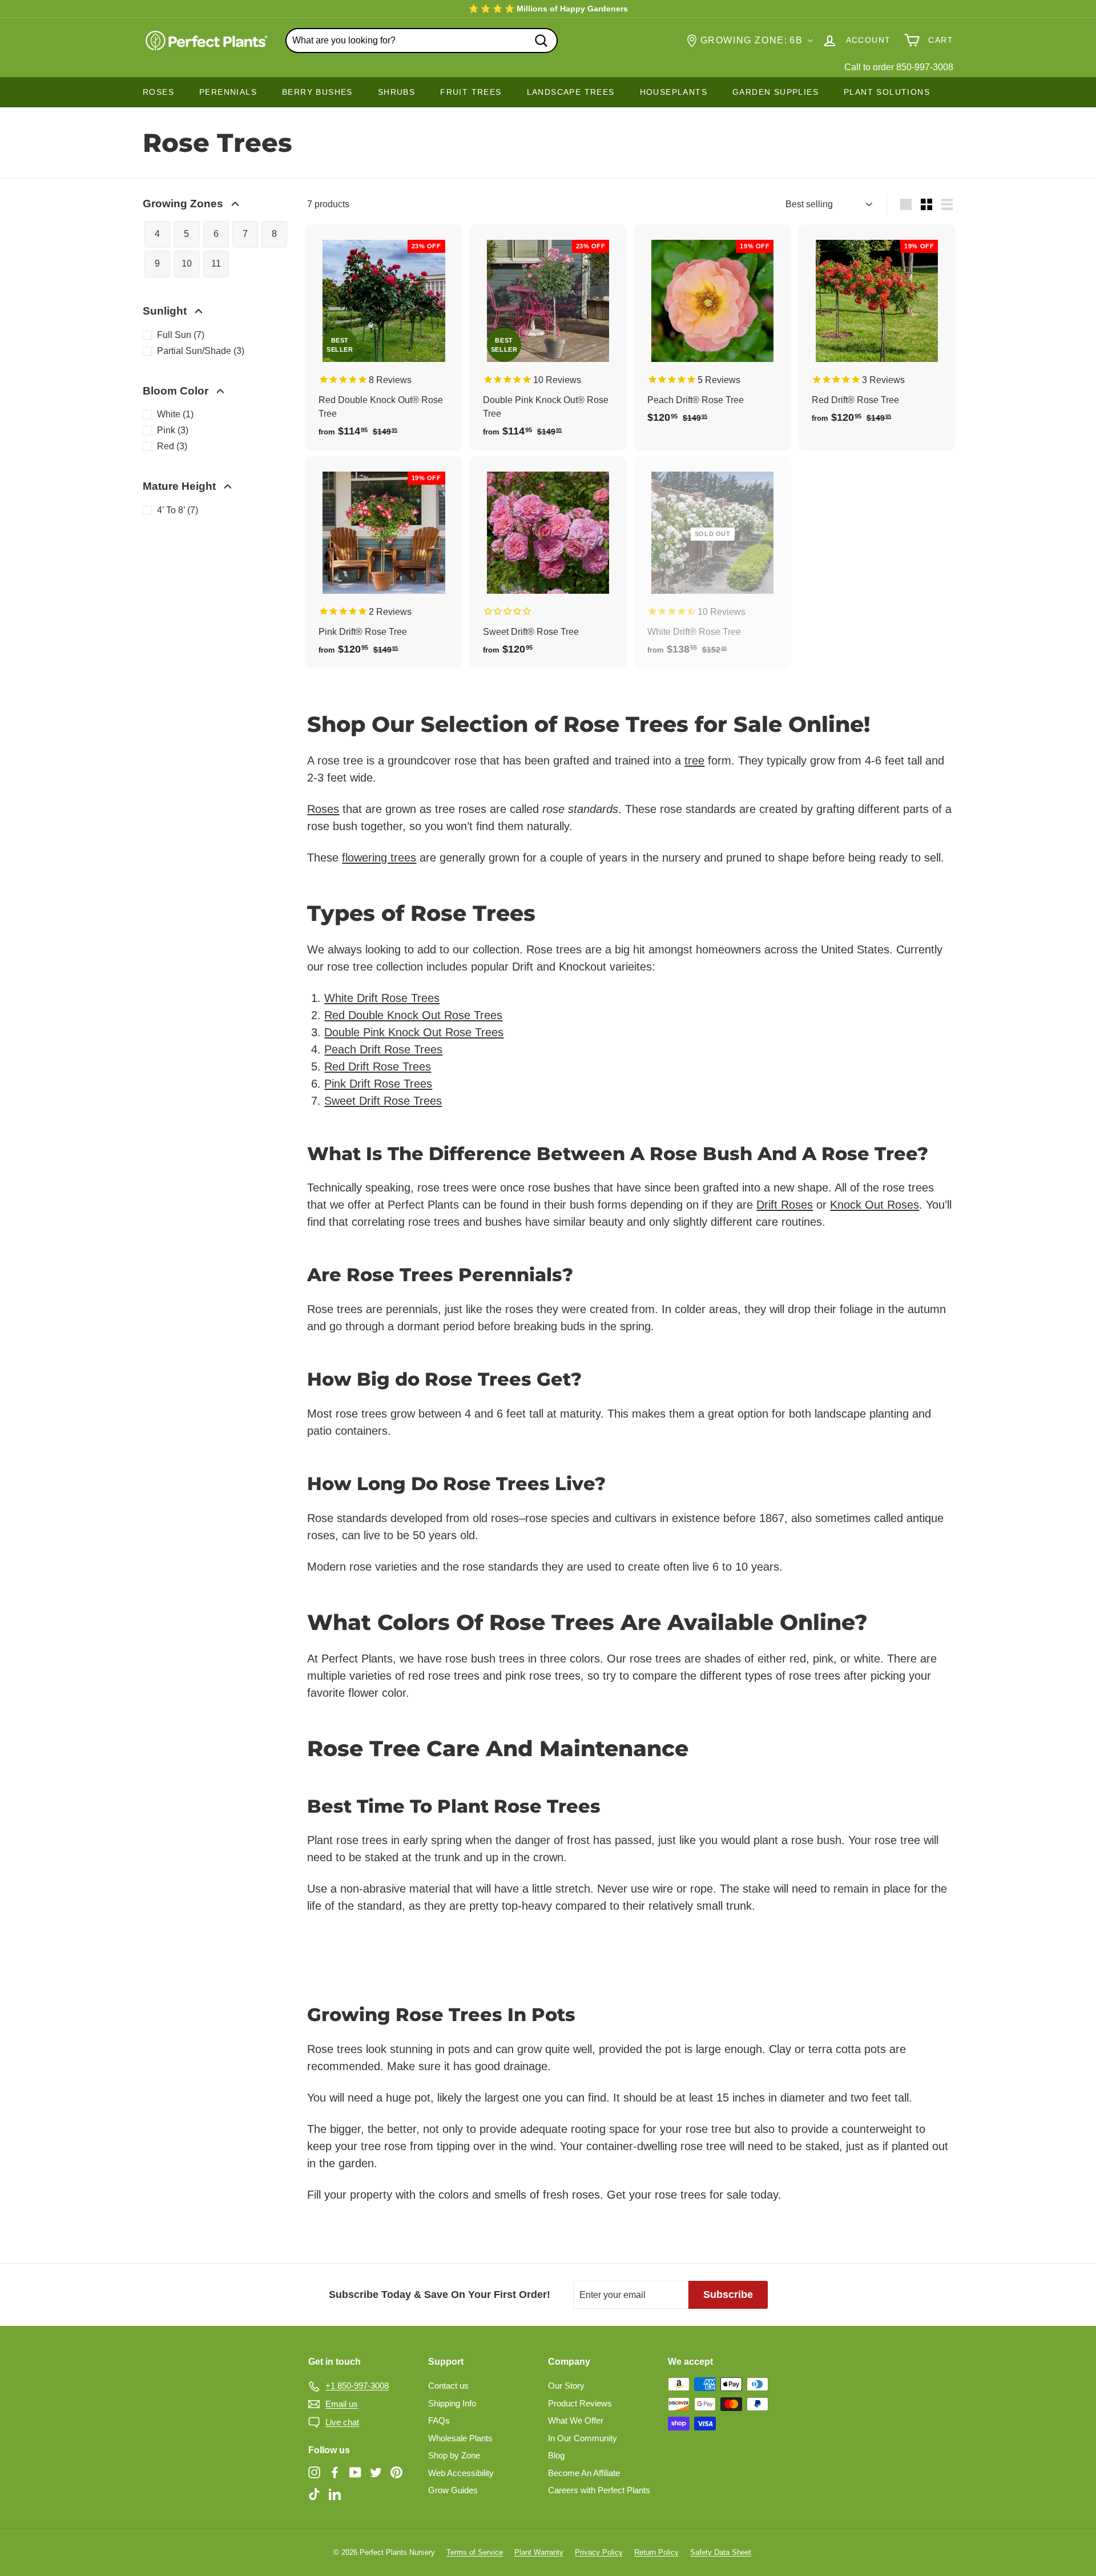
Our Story (566, 2386)
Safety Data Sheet (721, 2552)
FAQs (439, 2420)
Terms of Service (475, 2552)
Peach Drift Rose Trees (383, 1049)
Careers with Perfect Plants (599, 2490)
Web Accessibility (461, 2473)
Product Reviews (580, 2403)
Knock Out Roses (875, 1205)
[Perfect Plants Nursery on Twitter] (376, 2472)
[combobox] (422, 41)
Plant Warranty (539, 2552)
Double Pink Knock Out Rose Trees (414, 1032)
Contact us (448, 2386)
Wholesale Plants (460, 2438)
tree (694, 760)
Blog (556, 2455)
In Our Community (583, 2438)
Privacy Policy (599, 2552)
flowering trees (379, 858)
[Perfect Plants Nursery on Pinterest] (396, 2472)
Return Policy (656, 2552)
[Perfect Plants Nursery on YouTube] (355, 2472)
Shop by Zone (454, 2455)
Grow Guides (453, 2490)
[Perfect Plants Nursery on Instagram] (314, 2472)
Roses (323, 809)
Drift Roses (785, 1205)
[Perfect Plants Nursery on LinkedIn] (335, 2494)
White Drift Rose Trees (382, 998)
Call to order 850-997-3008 (899, 67)
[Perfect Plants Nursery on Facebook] (335, 2472)
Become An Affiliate (584, 2473)
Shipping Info (452, 2403)
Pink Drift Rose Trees (378, 1084)
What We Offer (576, 2420)
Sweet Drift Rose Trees (383, 1101)
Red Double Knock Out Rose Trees (413, 1015)
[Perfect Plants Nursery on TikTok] (314, 2494)
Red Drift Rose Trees (378, 1066)
